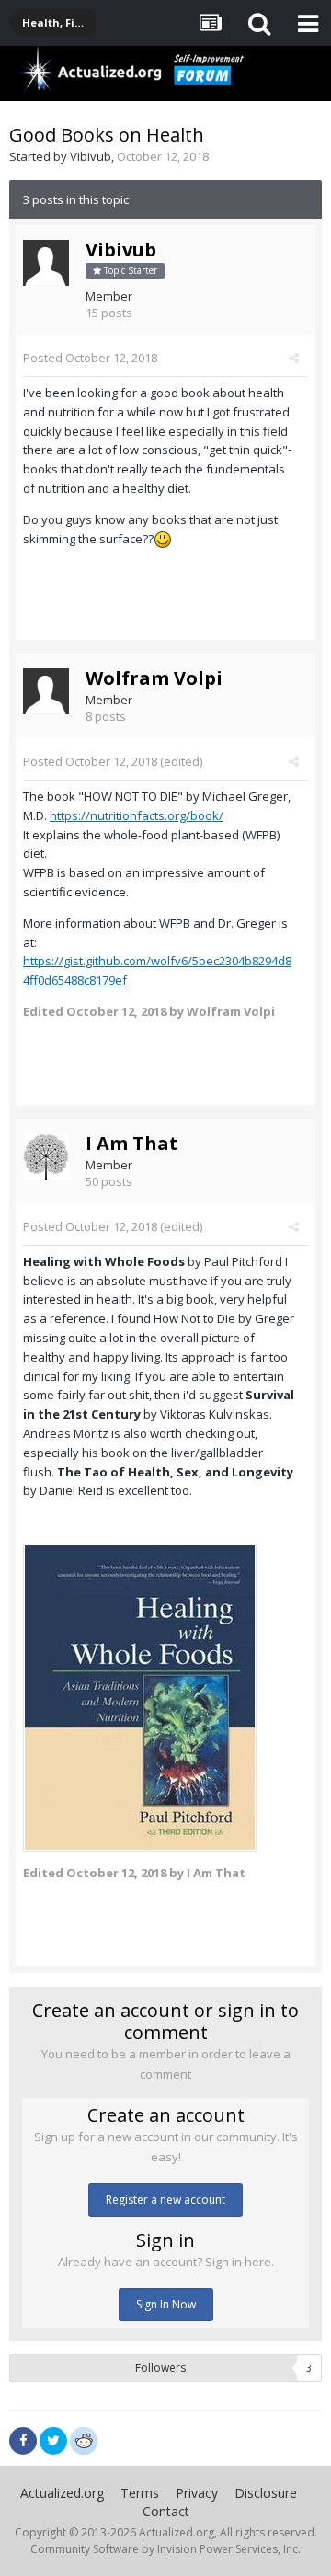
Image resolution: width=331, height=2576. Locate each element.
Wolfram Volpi (154, 678)
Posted (90, 358)
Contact (166, 2511)
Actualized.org (62, 2493)
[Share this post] (294, 358)
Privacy (197, 2493)
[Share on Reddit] (84, 2439)
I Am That (132, 1143)
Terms (140, 2493)
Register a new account (165, 2200)
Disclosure (266, 2493)
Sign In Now (166, 2304)
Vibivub (91, 156)
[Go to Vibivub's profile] (46, 263)
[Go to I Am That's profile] (46, 1157)
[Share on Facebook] (23, 2441)
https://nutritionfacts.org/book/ (137, 815)
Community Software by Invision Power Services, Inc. (165, 2549)
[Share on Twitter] (53, 2441)
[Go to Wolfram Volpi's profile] (46, 691)
